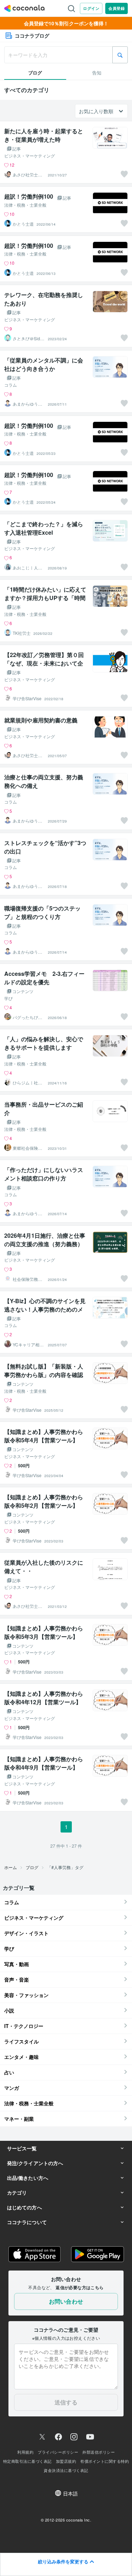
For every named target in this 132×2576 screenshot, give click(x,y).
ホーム (11, 1867)
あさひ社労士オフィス (27, 175)
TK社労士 (22, 633)
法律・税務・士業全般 (25, 205)
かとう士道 (23, 224)
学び (8, 998)
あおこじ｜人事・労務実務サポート (27, 568)
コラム (11, 385)
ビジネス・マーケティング (30, 156)
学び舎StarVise (27, 698)
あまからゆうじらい (27, 404)
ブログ (32, 1867)
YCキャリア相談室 (28, 1345)
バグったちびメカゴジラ (27, 1017)
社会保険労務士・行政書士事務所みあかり (27, 1279)
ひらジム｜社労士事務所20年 (27, 1083)
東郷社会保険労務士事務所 (27, 1148)
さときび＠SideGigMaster (28, 339)
